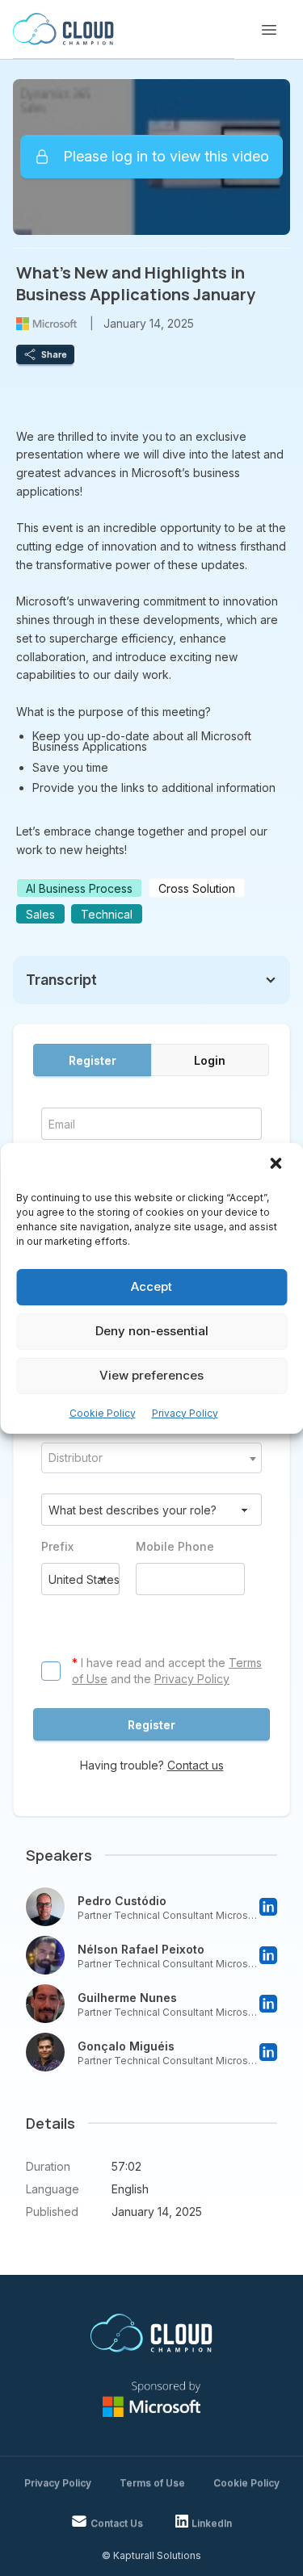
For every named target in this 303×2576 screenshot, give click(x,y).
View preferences (151, 1375)
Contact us (196, 1765)
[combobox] (151, 1458)
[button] (277, 1165)
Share (54, 354)
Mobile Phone (175, 1546)
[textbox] (151, 1458)
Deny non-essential (152, 1331)
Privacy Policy (185, 1413)
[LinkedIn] (268, 1907)
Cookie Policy (103, 1413)
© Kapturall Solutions (151, 2555)
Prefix (57, 1546)
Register (93, 1060)
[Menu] (269, 30)
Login (210, 1060)
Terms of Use (152, 2483)
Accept (151, 1286)
